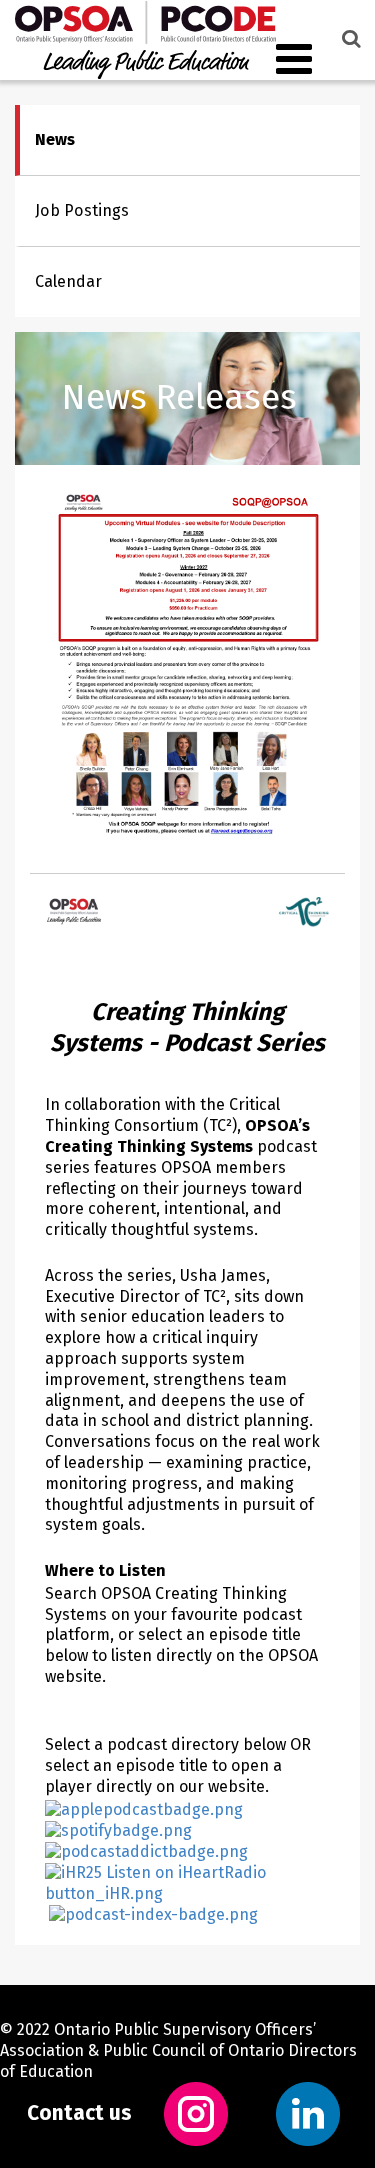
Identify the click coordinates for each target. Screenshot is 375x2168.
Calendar (68, 281)
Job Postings (82, 210)
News (55, 139)
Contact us (79, 2113)
